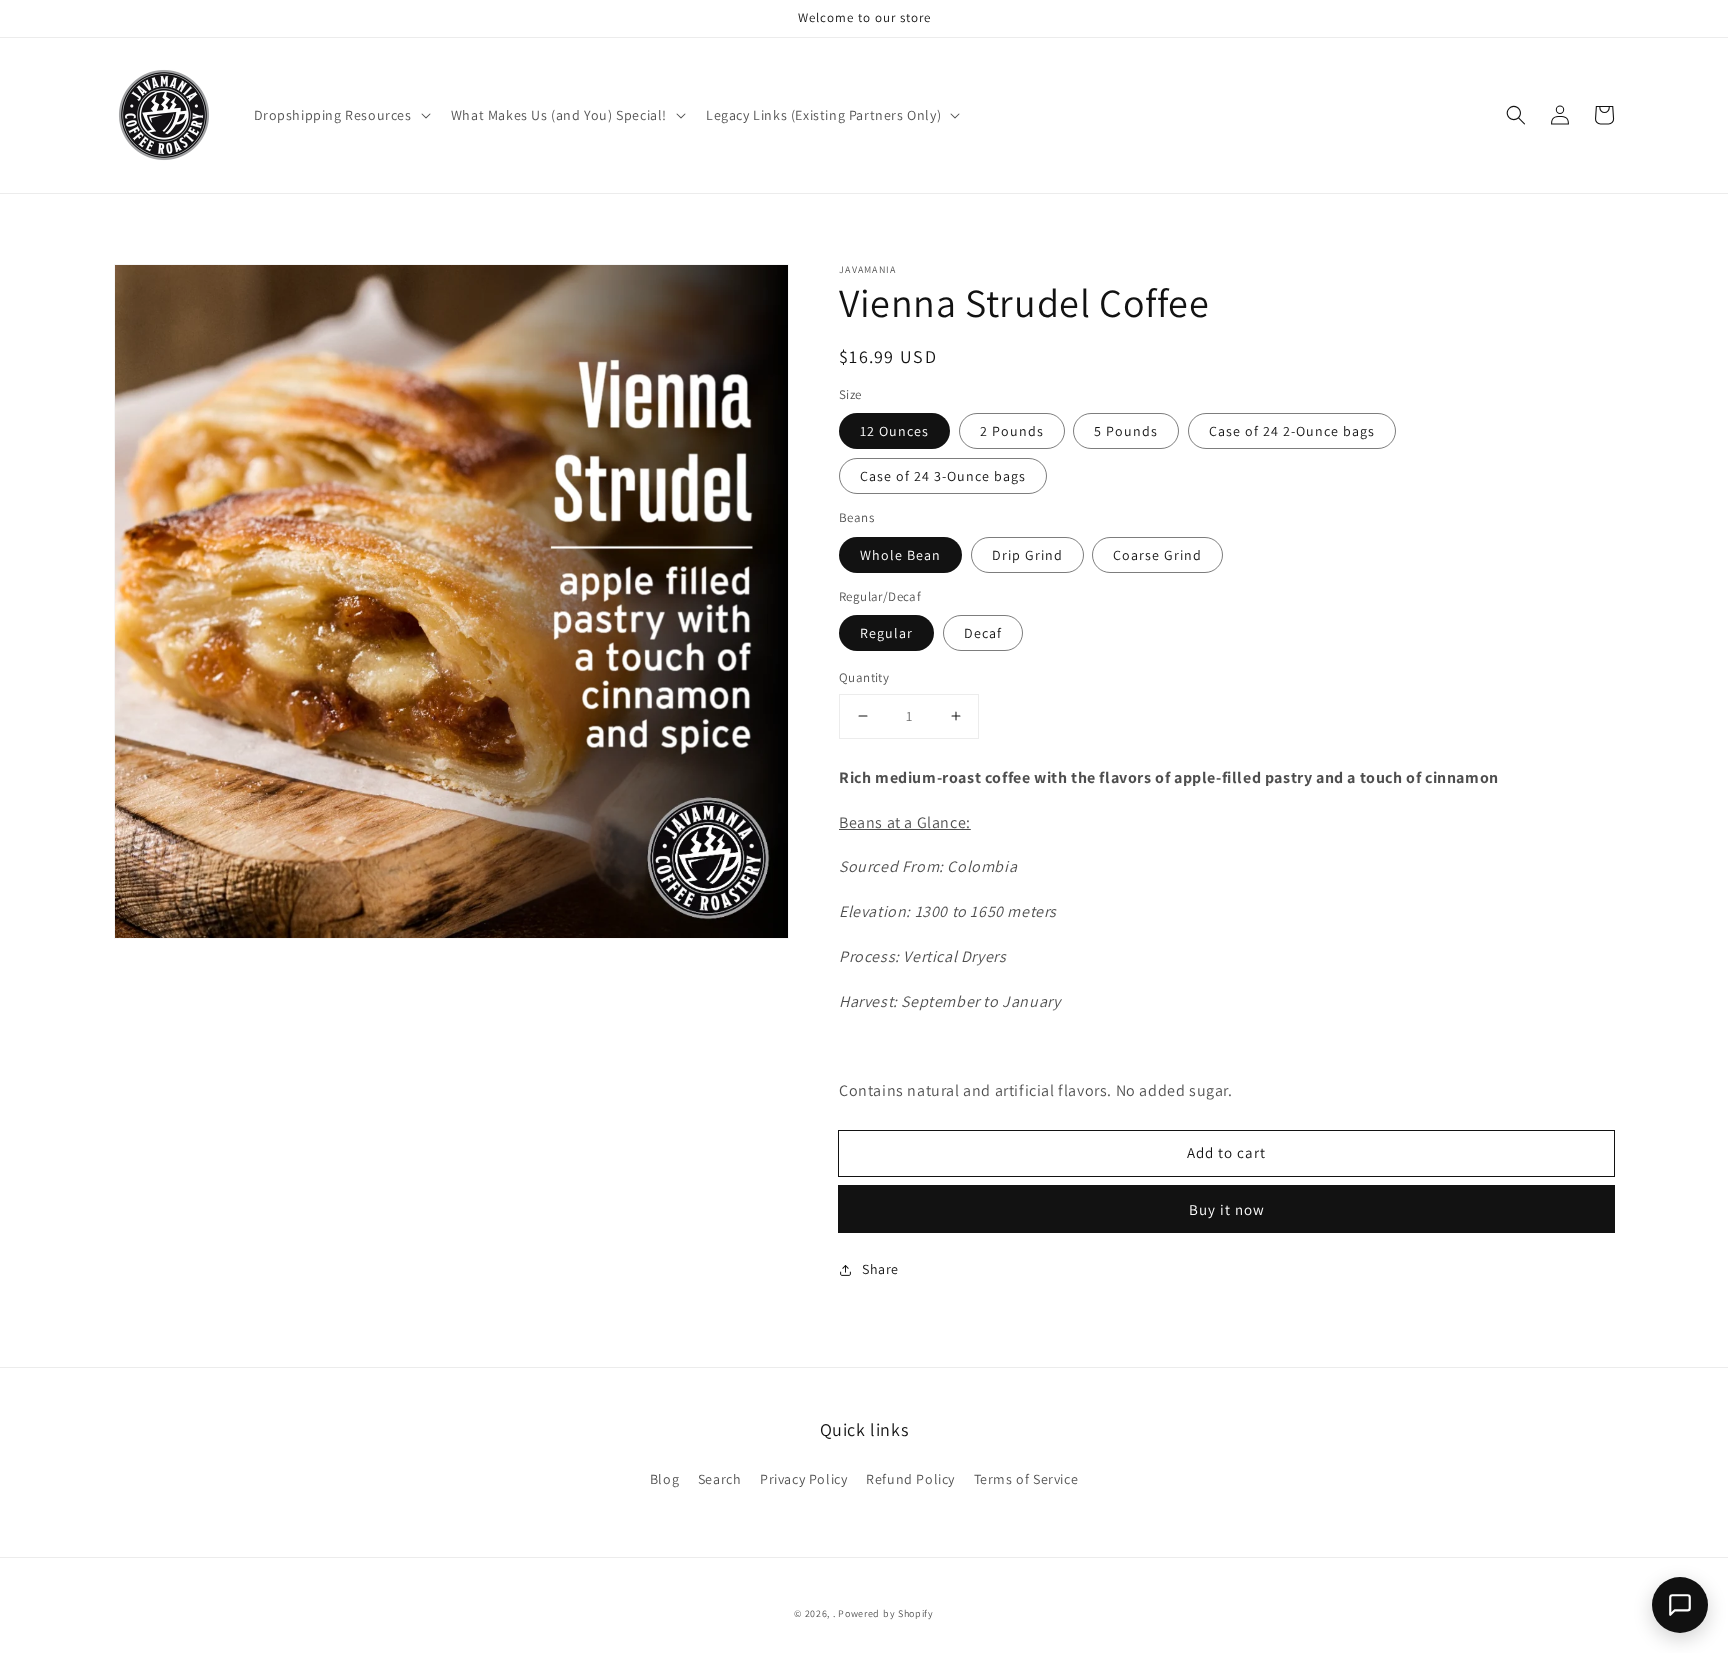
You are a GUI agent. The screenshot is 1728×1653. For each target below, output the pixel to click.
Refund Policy (910, 1479)
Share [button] (880, 1269)
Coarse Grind (1157, 555)
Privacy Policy (803, 1479)
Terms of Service (1026, 1479)
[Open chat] (1680, 1605)
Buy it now (1227, 1209)
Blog (664, 1479)
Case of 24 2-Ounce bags (1292, 431)
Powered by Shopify (886, 1613)
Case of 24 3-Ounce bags (943, 476)
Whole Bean (900, 555)
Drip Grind (1027, 555)
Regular (886, 633)
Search (720, 1479)
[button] (340, 115)
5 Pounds (1126, 431)
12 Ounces (894, 431)
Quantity (864, 677)
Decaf (983, 633)
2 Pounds (1012, 431)
